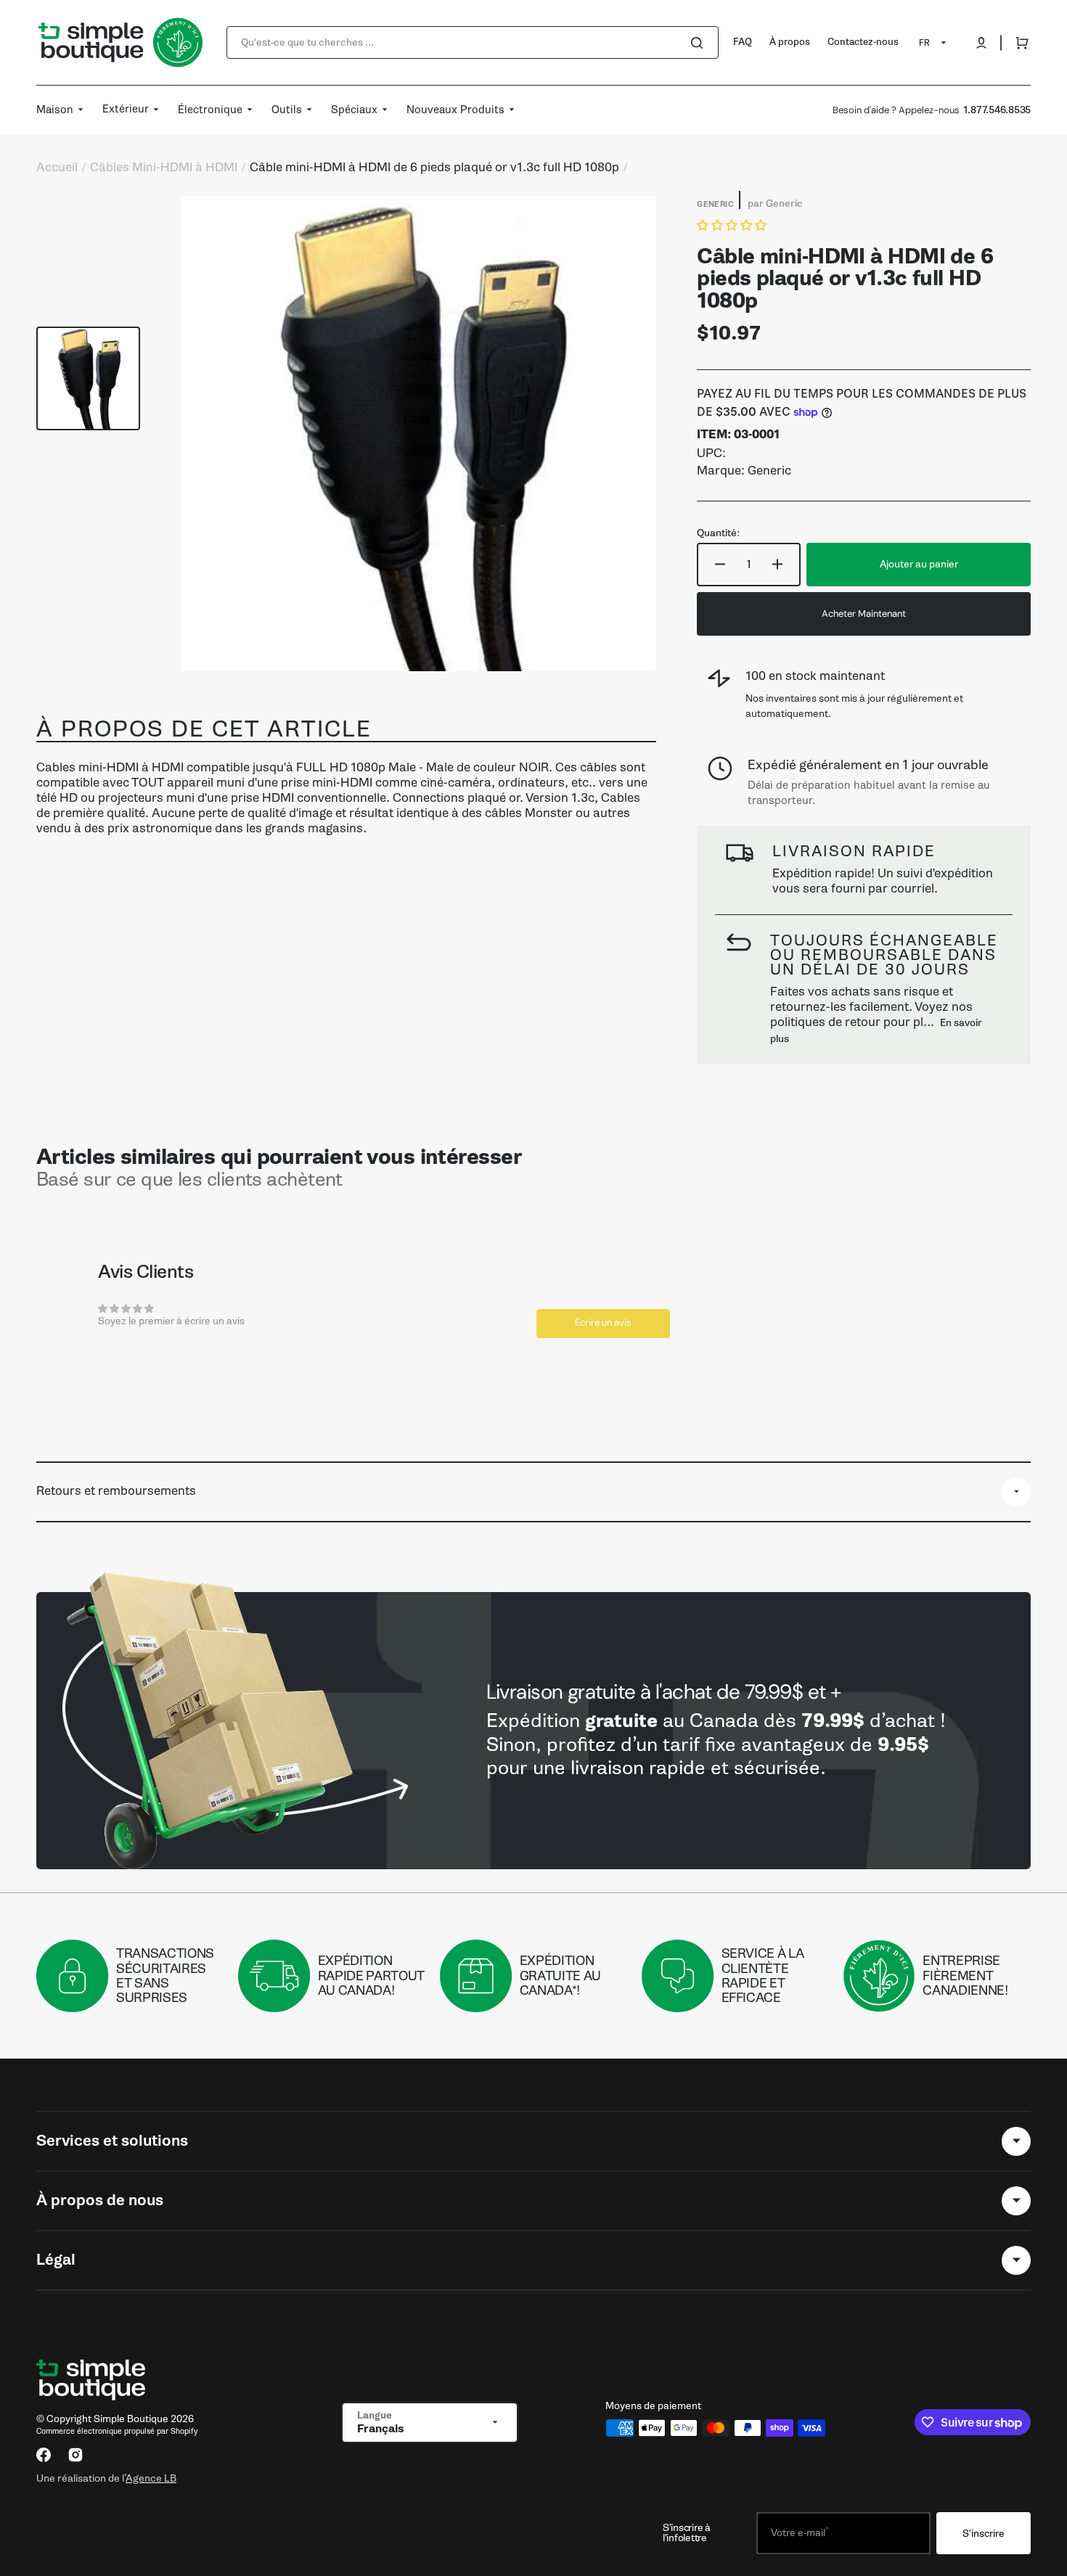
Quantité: (718, 533)
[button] (981, 43)
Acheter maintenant (864, 614)
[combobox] (473, 42)
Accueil (57, 168)
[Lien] (533, 1731)
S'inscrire (984, 2534)
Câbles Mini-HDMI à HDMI (164, 168)
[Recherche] (700, 43)
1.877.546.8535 (997, 110)
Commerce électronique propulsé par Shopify (117, 2431)
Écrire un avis (603, 1322)
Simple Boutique (131, 2419)
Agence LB (151, 2478)
